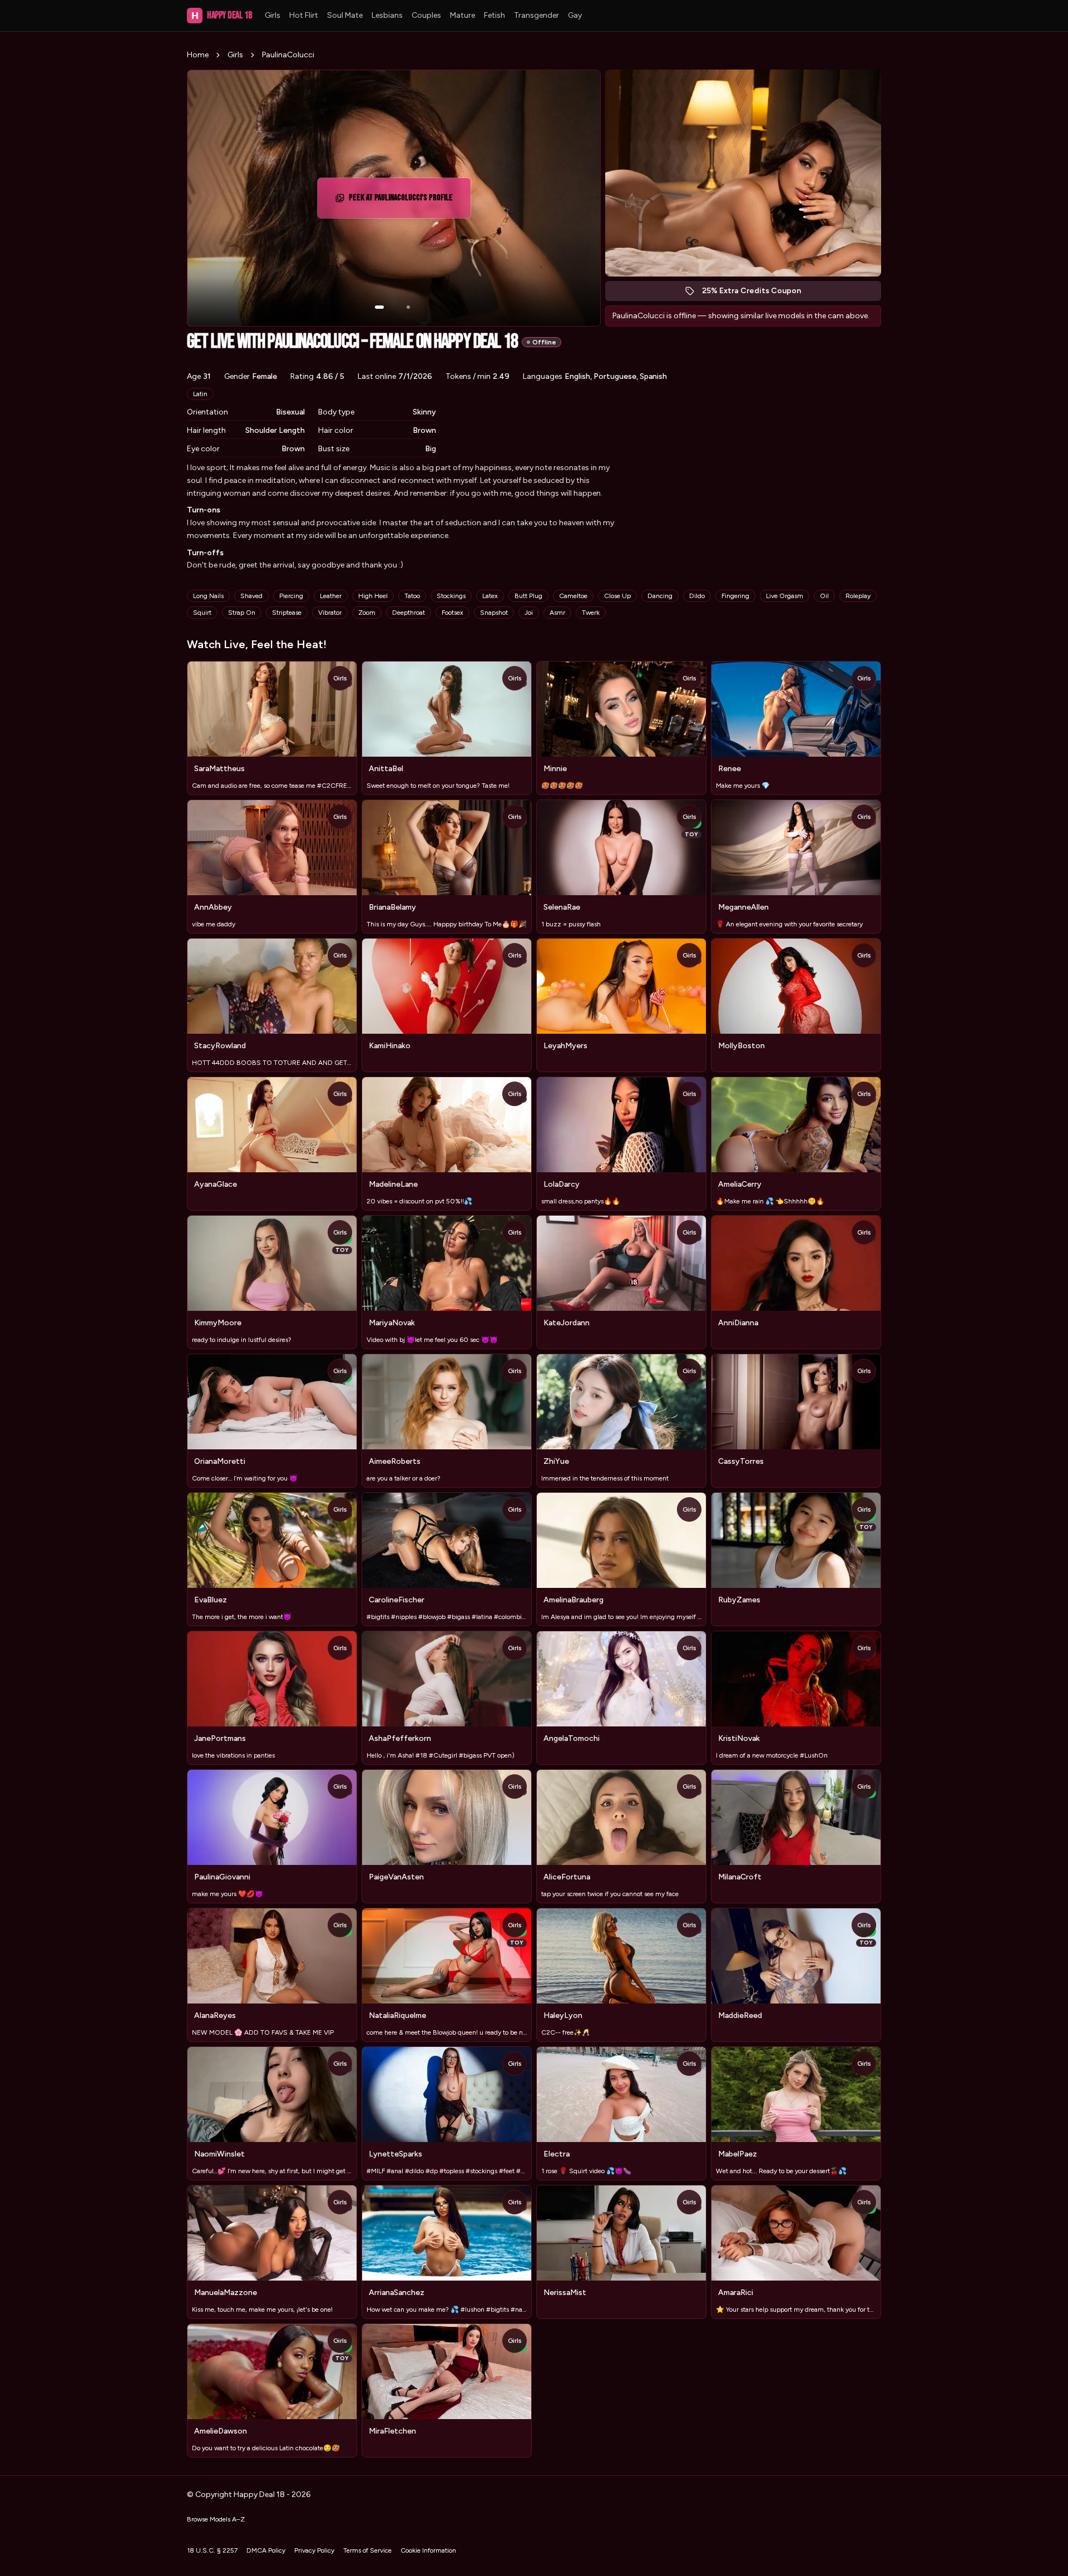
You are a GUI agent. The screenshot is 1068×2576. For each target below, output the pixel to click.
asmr (557, 613)
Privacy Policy (314, 2550)
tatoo (412, 596)
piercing (291, 596)
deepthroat (409, 613)
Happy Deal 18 (221, 15)
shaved (251, 596)
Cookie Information (428, 2550)
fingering (735, 596)
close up (617, 596)
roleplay (858, 596)
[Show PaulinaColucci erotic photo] (379, 307)
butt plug (528, 596)
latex (490, 596)
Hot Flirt (304, 15)
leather (331, 596)
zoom (367, 613)
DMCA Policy (266, 2550)
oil (824, 596)
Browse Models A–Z (216, 2519)
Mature (463, 15)
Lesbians (387, 15)
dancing (660, 596)
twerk (591, 613)
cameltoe (573, 596)
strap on (242, 613)
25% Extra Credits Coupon (757, 293)
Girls (273, 15)
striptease (287, 613)
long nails (208, 596)
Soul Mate (345, 15)
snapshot (494, 613)
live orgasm (785, 596)
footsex (453, 613)
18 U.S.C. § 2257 (212, 2550)
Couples (426, 15)
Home (198, 55)
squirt (202, 613)
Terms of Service (367, 2550)
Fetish (495, 15)
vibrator (330, 613)
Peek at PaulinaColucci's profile (401, 201)
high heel (373, 596)
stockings (451, 596)
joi (529, 613)
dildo (697, 596)
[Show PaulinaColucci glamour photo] (408, 307)
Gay (575, 15)
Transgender (537, 15)
